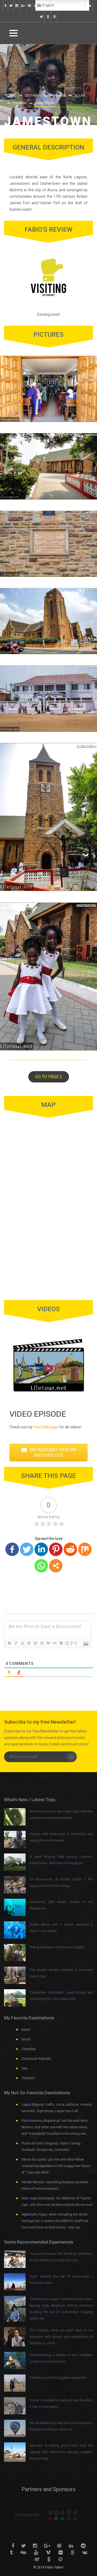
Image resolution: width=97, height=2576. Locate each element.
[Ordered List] (35, 1643)
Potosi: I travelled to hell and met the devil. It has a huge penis (61, 2404)
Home (10, 95)
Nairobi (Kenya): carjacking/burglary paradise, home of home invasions (55, 2185)
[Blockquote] (48, 1643)
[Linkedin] (41, 1549)
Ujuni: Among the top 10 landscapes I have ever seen (61, 2280)
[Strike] (29, 1643)
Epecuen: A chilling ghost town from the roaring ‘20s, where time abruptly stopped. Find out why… (61, 2452)
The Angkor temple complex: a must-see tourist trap (61, 1973)
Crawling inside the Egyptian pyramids (58, 2378)
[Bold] (9, 1643)
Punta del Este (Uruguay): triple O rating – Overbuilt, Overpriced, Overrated (52, 2147)
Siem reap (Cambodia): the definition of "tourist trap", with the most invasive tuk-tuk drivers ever (57, 2202)
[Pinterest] (56, 1549)
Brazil (26, 2039)
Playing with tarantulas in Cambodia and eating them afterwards (61, 1837)
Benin (26, 2030)
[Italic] (16, 1643)
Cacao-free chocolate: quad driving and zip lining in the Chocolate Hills (61, 1996)
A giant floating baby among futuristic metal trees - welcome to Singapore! (61, 1860)
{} (67, 1643)
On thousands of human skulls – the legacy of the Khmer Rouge (61, 1883)
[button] (49, 1077)
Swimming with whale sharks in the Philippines (61, 1905)
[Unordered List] (41, 1643)
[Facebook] (12, 1549)
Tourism (20, 103)
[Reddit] (70, 1549)
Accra (80, 96)
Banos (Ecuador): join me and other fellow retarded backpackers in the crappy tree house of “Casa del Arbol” (56, 2166)
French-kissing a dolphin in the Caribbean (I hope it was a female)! (61, 2358)
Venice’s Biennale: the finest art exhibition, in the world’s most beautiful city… (61, 2257)
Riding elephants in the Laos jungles (57, 1947)
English (48, 5)
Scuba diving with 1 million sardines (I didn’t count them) (61, 1928)
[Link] (61, 1643)
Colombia (29, 2049)
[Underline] (22, 1643)
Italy (25, 2068)
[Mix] (85, 1549)
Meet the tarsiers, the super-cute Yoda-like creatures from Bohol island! (61, 1815)
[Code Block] (54, 1643)
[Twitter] (27, 1549)
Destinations (36, 96)
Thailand (28, 2078)
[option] (31, 2515)
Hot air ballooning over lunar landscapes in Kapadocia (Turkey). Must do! (61, 2426)
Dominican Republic (36, 2059)
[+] (74, 1643)
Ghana (61, 96)
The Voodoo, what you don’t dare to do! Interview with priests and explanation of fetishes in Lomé (61, 2337)
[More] (56, 1566)
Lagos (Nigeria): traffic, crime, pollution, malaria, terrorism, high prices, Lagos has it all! (57, 2108)
